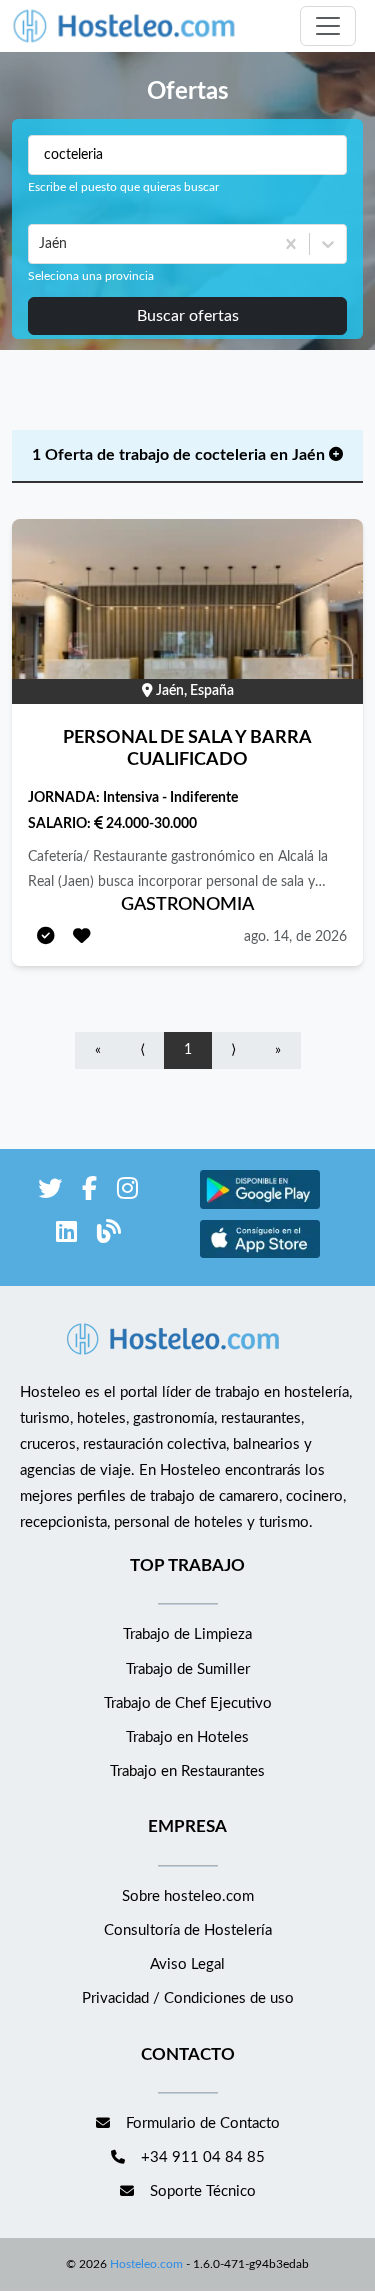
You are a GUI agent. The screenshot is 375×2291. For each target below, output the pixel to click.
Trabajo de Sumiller (188, 1669)
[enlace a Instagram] (127, 1192)
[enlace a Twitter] (50, 1192)
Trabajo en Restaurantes (187, 1771)
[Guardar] (82, 937)
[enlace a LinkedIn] (66, 1235)
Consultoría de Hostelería (188, 1930)
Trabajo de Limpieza (187, 1634)
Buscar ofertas (188, 316)
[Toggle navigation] (328, 26)
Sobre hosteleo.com (188, 1896)
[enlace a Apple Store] (260, 1255)
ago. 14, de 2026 (295, 937)
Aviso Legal (187, 1964)
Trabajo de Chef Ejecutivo (188, 1703)
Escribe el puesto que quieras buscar (123, 187)
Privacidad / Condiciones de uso (188, 1998)
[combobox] (41, 244)
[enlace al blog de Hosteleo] (109, 1235)
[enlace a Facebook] (89, 1192)
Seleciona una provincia (91, 276)
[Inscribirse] (46, 937)
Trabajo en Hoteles (187, 1737)
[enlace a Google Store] (260, 1206)
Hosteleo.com (146, 2264)
